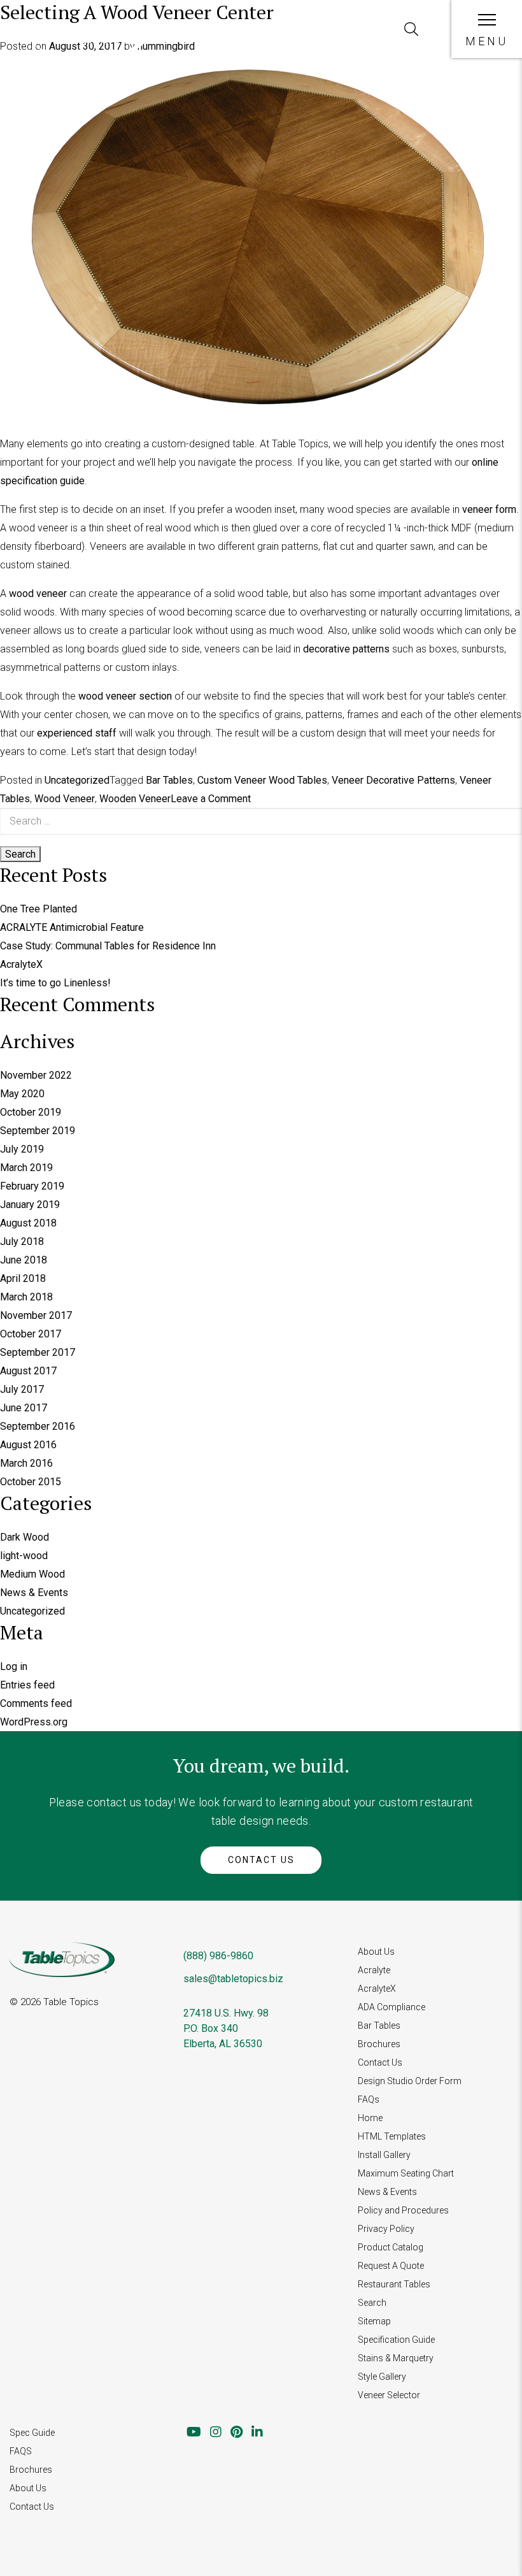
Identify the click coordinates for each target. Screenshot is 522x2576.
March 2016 (26, 1463)
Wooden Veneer (135, 799)
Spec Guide (32, 2433)
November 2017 (36, 1315)
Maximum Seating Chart (406, 2173)
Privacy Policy (386, 2229)
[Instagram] (216, 2432)
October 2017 (31, 1334)
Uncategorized (77, 780)
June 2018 (24, 1260)
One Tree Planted (39, 909)
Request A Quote (391, 2266)
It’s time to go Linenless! (55, 983)
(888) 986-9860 (218, 1956)
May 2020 (22, 1094)
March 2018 (26, 1297)
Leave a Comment (211, 799)
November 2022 (36, 1075)
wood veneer (38, 594)
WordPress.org (34, 1722)
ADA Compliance (391, 2007)
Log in (14, 1666)
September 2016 (38, 1426)
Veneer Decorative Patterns (393, 780)
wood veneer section (125, 696)
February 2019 (32, 1186)
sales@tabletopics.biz (233, 1979)
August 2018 (28, 1223)
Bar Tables (169, 780)
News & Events (34, 1593)
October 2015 (31, 1482)
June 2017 (24, 1408)
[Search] (411, 29)
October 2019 (31, 1112)
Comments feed (36, 1703)
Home (370, 2118)
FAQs (369, 2099)
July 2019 (22, 1149)
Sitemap (374, 2321)
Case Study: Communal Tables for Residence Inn (108, 946)
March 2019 (26, 1168)
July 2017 (22, 1389)
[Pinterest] (236, 2432)
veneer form (489, 509)
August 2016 (28, 1445)
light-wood (24, 1556)
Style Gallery (382, 2377)
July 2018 (22, 1241)
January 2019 (30, 1205)
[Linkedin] (257, 2432)
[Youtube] (194, 2432)
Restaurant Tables (394, 2284)
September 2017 (38, 1352)
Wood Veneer (65, 799)
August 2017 (28, 1371)
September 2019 (38, 1131)
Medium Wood (32, 1574)
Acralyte (374, 1970)
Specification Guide (396, 2340)
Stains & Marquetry (396, 2358)
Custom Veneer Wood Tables (262, 780)
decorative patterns (346, 649)
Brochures (379, 2044)
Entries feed (27, 1685)
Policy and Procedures (403, 2210)
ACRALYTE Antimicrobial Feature (72, 927)
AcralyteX (21, 964)
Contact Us (261, 1860)
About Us (376, 1952)
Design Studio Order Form (410, 2081)
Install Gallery (384, 2155)
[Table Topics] (88, 47)
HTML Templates (392, 2136)
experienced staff (77, 733)
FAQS (21, 2451)
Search (372, 2303)
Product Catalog (391, 2247)
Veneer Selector (389, 2395)
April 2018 (23, 1278)
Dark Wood (25, 1537)
